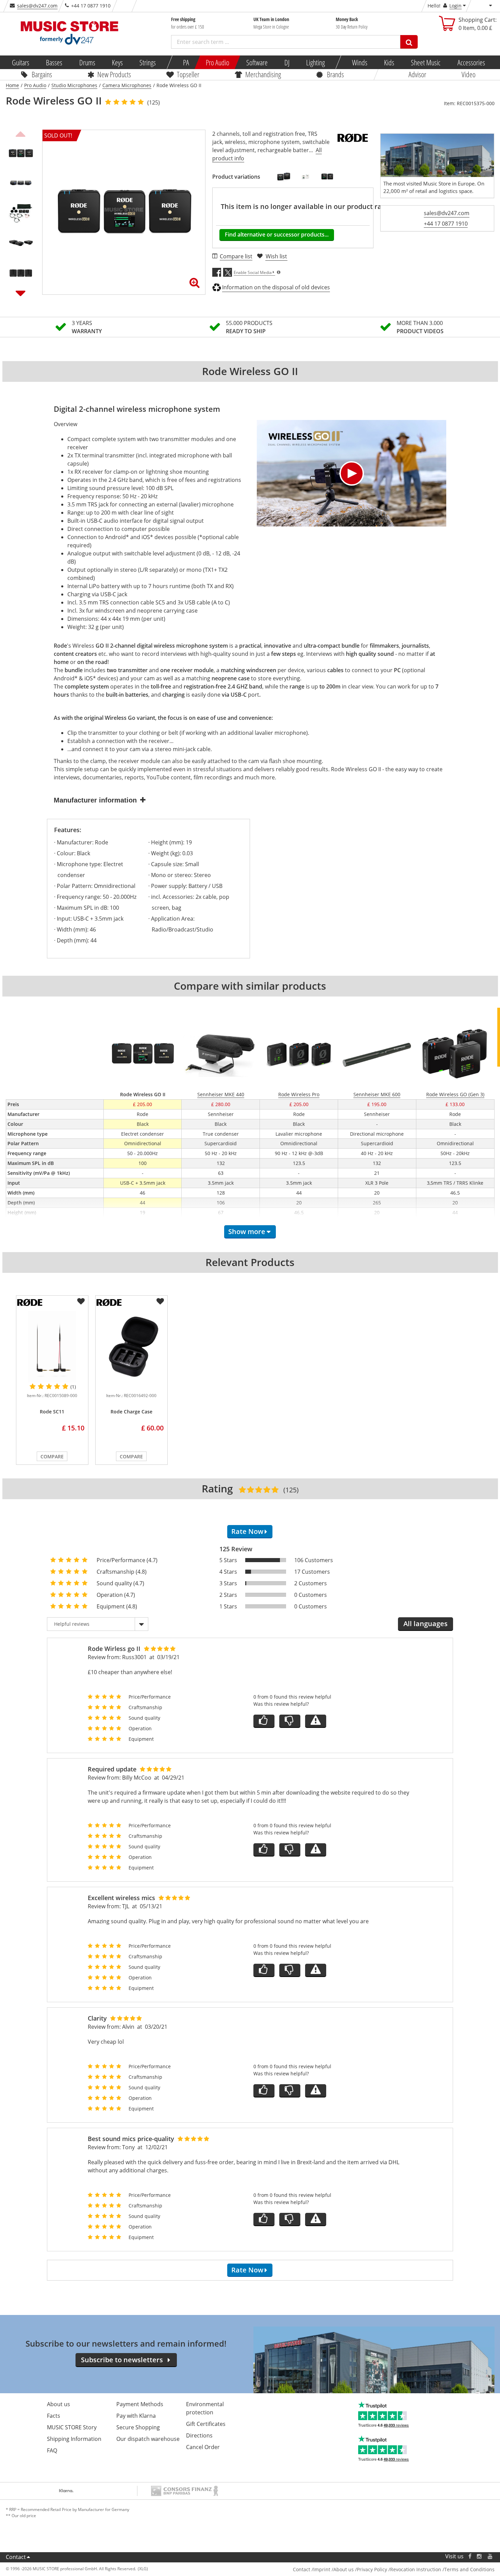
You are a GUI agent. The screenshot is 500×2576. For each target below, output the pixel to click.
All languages (426, 1624)
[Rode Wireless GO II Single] (327, 177)
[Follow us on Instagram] (480, 2556)
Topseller (188, 74)
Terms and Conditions (469, 2569)
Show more (247, 1232)
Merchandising (263, 74)
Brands (335, 74)
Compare (52, 1456)
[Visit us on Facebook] (470, 2556)
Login (455, 6)
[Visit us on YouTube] (490, 2556)
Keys (117, 62)
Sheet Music (426, 62)
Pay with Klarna (136, 2416)
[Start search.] (409, 42)
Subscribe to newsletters (122, 2360)
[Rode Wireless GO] (284, 177)
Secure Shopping (138, 2427)
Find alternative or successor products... (277, 234)
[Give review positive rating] (264, 1721)
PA (186, 62)
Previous (21, 133)
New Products (114, 74)
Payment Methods (140, 2404)
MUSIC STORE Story (72, 2427)
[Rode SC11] (52, 1347)
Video (469, 74)
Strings (148, 62)
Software (257, 62)
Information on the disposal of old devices (276, 287)
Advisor (417, 74)
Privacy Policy (372, 2569)
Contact (16, 2557)
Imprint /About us (334, 2569)
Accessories (471, 62)
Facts (54, 2416)
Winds (359, 62)
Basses (54, 62)
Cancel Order (203, 2447)
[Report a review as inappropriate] (316, 1721)
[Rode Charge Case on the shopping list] (160, 1301)
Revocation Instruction (416, 2569)
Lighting (315, 62)
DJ (287, 62)
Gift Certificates (206, 2424)
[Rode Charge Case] (131, 1347)
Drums (87, 62)
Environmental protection (205, 2408)
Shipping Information (74, 2439)
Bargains (42, 74)
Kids (389, 62)
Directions (199, 2435)
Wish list (276, 256)
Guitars (21, 62)
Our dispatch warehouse (148, 2439)
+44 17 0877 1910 (446, 224)
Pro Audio (218, 62)
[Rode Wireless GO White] (305, 177)
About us (59, 2404)
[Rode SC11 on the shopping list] (81, 1301)
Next (21, 293)
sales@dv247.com (37, 6)
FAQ (52, 2450)
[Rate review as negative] (290, 1721)
